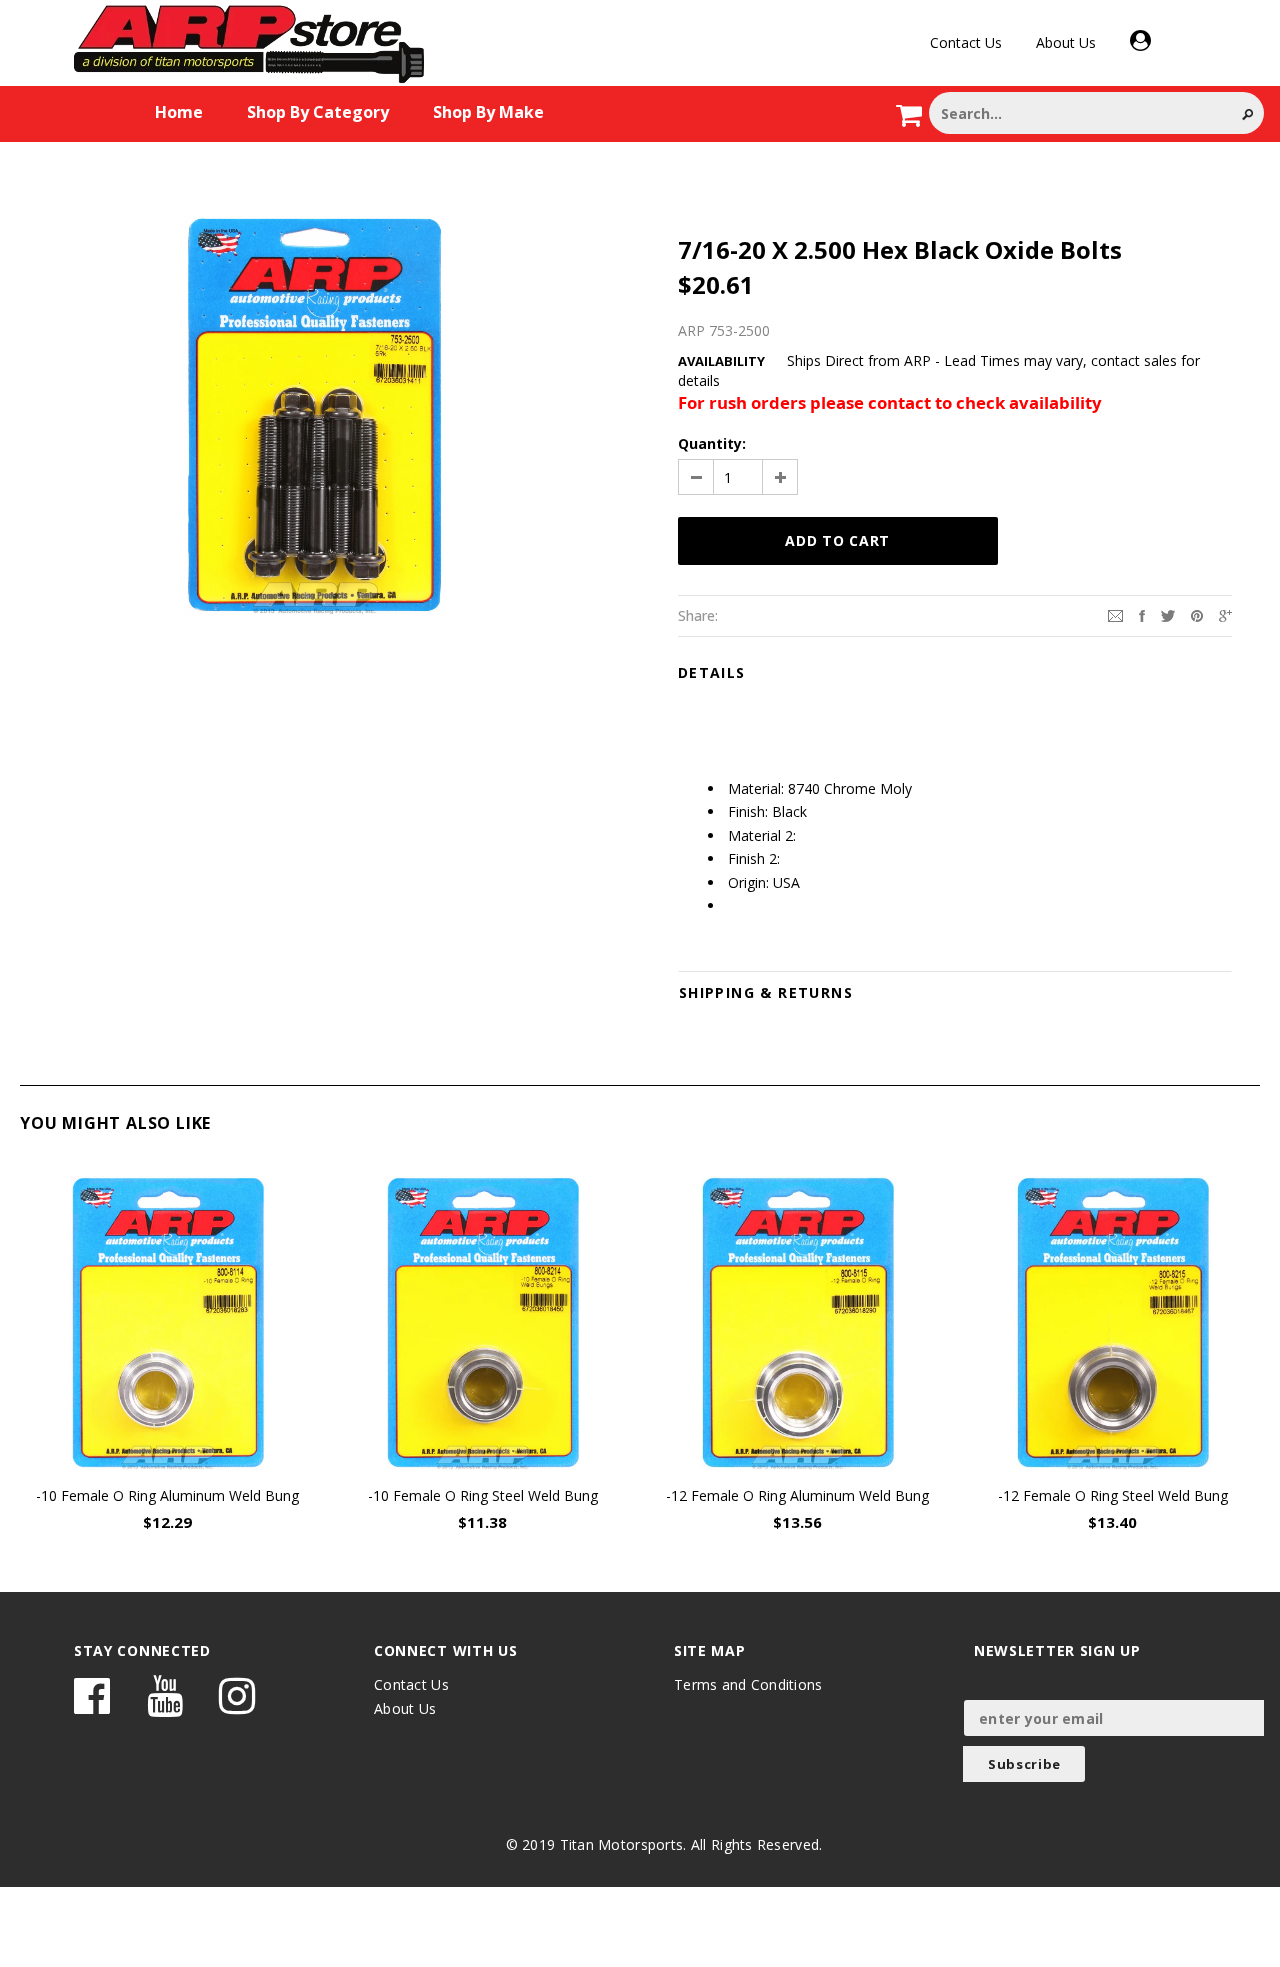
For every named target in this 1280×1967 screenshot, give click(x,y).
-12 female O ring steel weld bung (1113, 1495)
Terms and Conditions (748, 1684)
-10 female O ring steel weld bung (483, 1495)
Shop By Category (318, 112)
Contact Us (966, 42)
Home (179, 112)
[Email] (1115, 614)
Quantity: (712, 443)
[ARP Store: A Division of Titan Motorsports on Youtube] (165, 1705)
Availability (721, 361)
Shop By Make (488, 112)
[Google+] (1225, 614)
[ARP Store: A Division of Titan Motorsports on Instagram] (237, 1705)
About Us (1066, 42)
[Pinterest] (1197, 614)
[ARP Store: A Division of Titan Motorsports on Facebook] (92, 1705)
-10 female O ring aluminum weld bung (167, 1495)
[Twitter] (1168, 614)
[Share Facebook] (1142, 614)
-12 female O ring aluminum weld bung (797, 1495)
